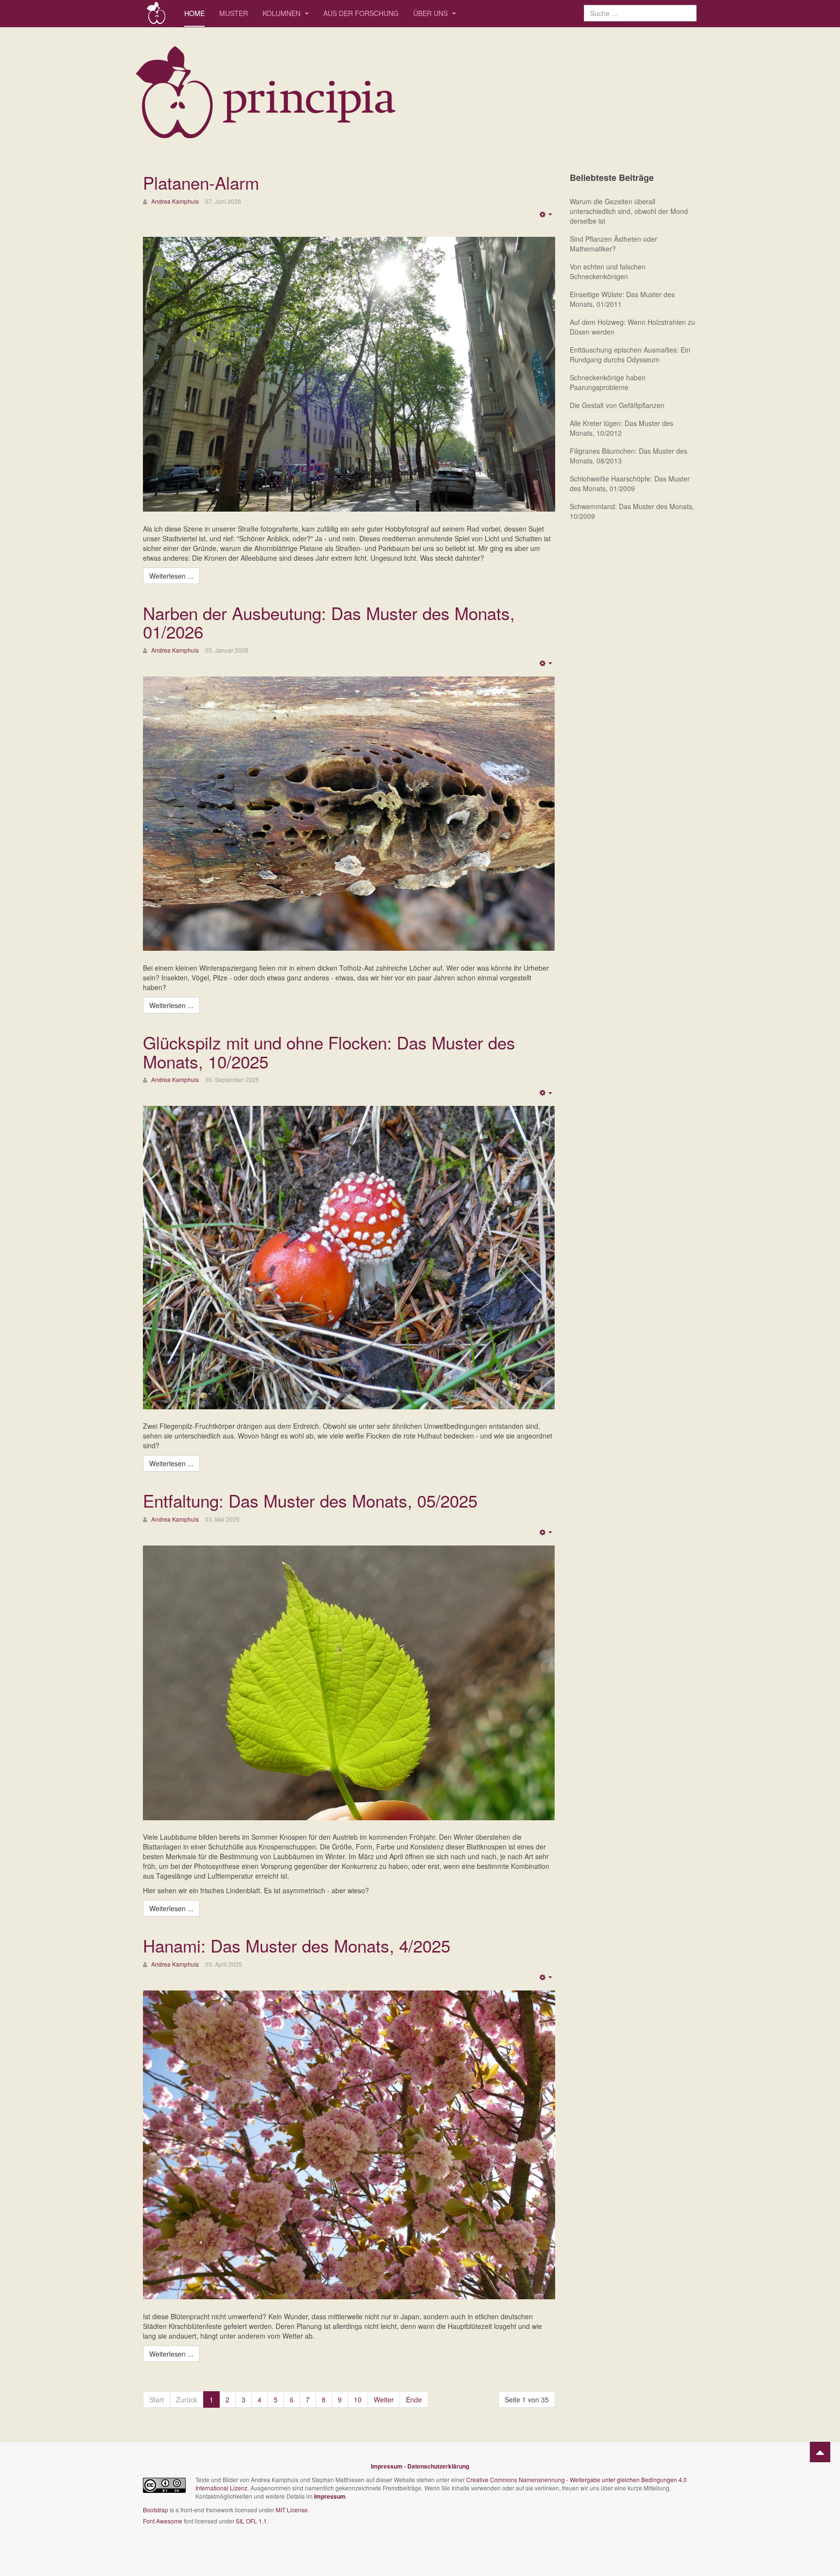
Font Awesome (163, 2521)
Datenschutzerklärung (438, 2466)
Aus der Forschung (361, 13)
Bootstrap (156, 2510)
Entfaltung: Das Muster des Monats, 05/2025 (310, 1500)
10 (358, 2399)
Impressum (387, 2466)
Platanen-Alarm (201, 182)
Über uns (431, 13)
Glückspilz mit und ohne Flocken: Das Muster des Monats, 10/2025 (329, 1052)
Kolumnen (282, 13)
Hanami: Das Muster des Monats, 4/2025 (297, 1945)
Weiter (384, 2399)
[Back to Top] (820, 2452)
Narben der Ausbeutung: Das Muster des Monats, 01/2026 (329, 622)
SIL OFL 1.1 (251, 2521)
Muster (234, 13)
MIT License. (292, 2510)
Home (194, 13)
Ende (414, 2399)
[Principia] (156, 13)
